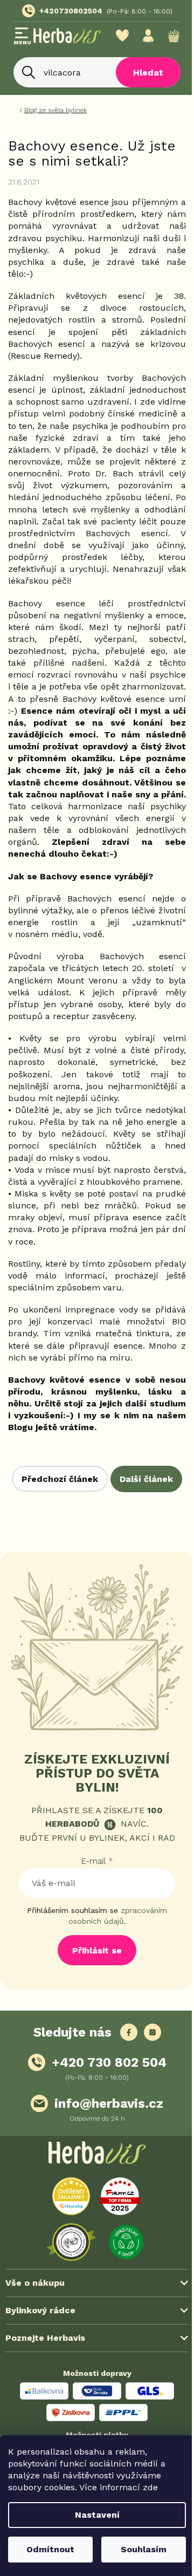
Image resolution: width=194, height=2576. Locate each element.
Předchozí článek (93, 1551)
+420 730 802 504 (105, 2167)
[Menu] (22, 37)
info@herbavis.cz (105, 2208)
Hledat (140, 86)
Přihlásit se (93, 2055)
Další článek (93, 1577)
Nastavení (93, 2515)
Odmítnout (48, 2549)
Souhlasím (138, 2549)
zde (150, 2487)
